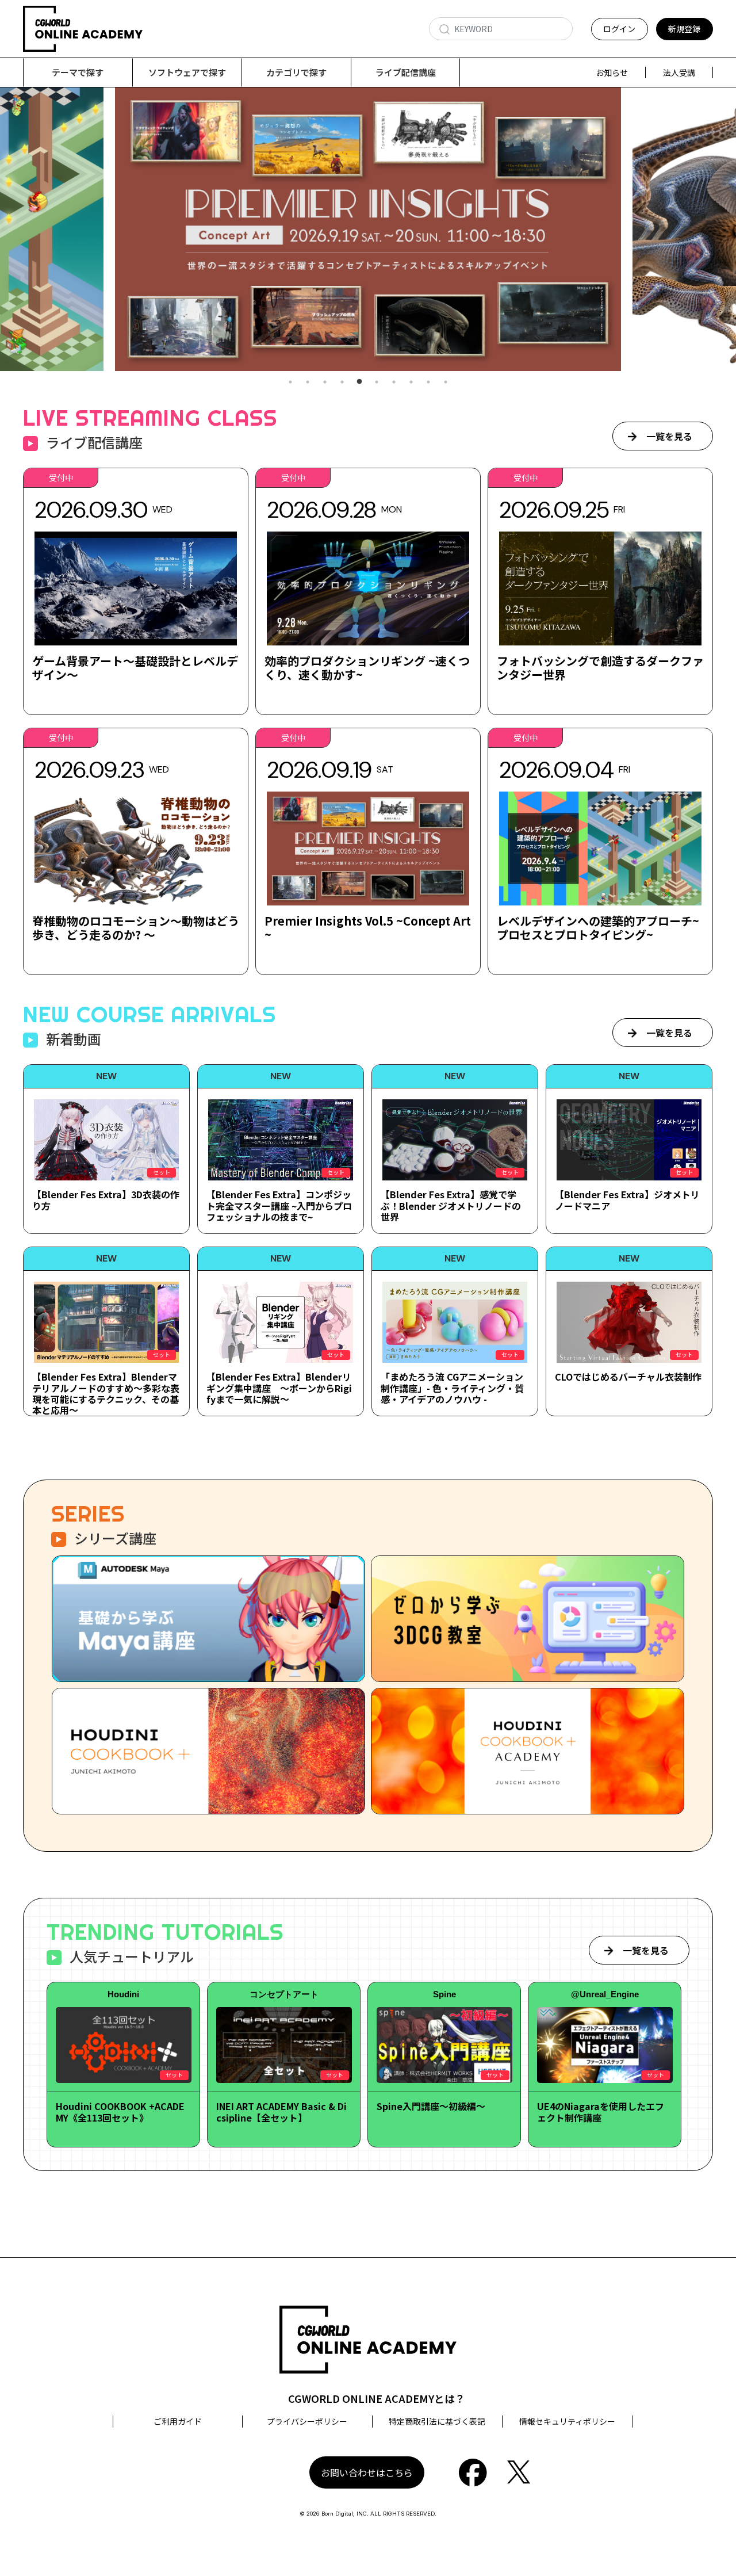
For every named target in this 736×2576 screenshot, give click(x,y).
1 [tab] (290, 382)
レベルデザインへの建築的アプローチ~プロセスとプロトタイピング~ (598, 928)
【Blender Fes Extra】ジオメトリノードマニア (627, 1200)
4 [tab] (342, 382)
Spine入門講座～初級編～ (431, 2106)
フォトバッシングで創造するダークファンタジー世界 (600, 668)
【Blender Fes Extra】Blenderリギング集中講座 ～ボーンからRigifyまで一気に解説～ (279, 1388)
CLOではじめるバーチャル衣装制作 (628, 1377)
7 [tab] (394, 382)
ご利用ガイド (178, 2421)
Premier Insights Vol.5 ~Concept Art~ (368, 928)
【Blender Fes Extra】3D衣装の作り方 (106, 1200)
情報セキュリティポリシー (567, 2421)
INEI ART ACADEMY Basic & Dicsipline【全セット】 (281, 2111)
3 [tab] (325, 382)
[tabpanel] (368, 229)
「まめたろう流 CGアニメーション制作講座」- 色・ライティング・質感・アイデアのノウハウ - (452, 1388)
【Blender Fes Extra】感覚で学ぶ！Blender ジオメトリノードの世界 (451, 1205)
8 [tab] (411, 382)
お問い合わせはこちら (367, 2472)
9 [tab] (428, 382)
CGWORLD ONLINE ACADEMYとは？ (377, 2398)
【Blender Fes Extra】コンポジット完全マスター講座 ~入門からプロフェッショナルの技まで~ (279, 1205)
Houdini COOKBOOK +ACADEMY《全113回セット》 (120, 2111)
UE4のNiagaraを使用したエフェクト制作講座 (601, 2111)
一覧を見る (669, 436)
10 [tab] (446, 382)
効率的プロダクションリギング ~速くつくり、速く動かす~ (367, 668)
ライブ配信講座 (406, 72)
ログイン (619, 29)
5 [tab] (359, 382)
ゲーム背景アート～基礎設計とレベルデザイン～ (135, 668)
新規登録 (684, 29)
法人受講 (679, 72)
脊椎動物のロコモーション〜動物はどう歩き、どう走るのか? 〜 (136, 928)
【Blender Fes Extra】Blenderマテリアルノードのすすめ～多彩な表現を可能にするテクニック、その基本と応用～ (106, 1393)
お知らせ (612, 72)
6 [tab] (377, 382)
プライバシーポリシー (307, 2421)
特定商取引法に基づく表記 (437, 2421)
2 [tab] (308, 382)
